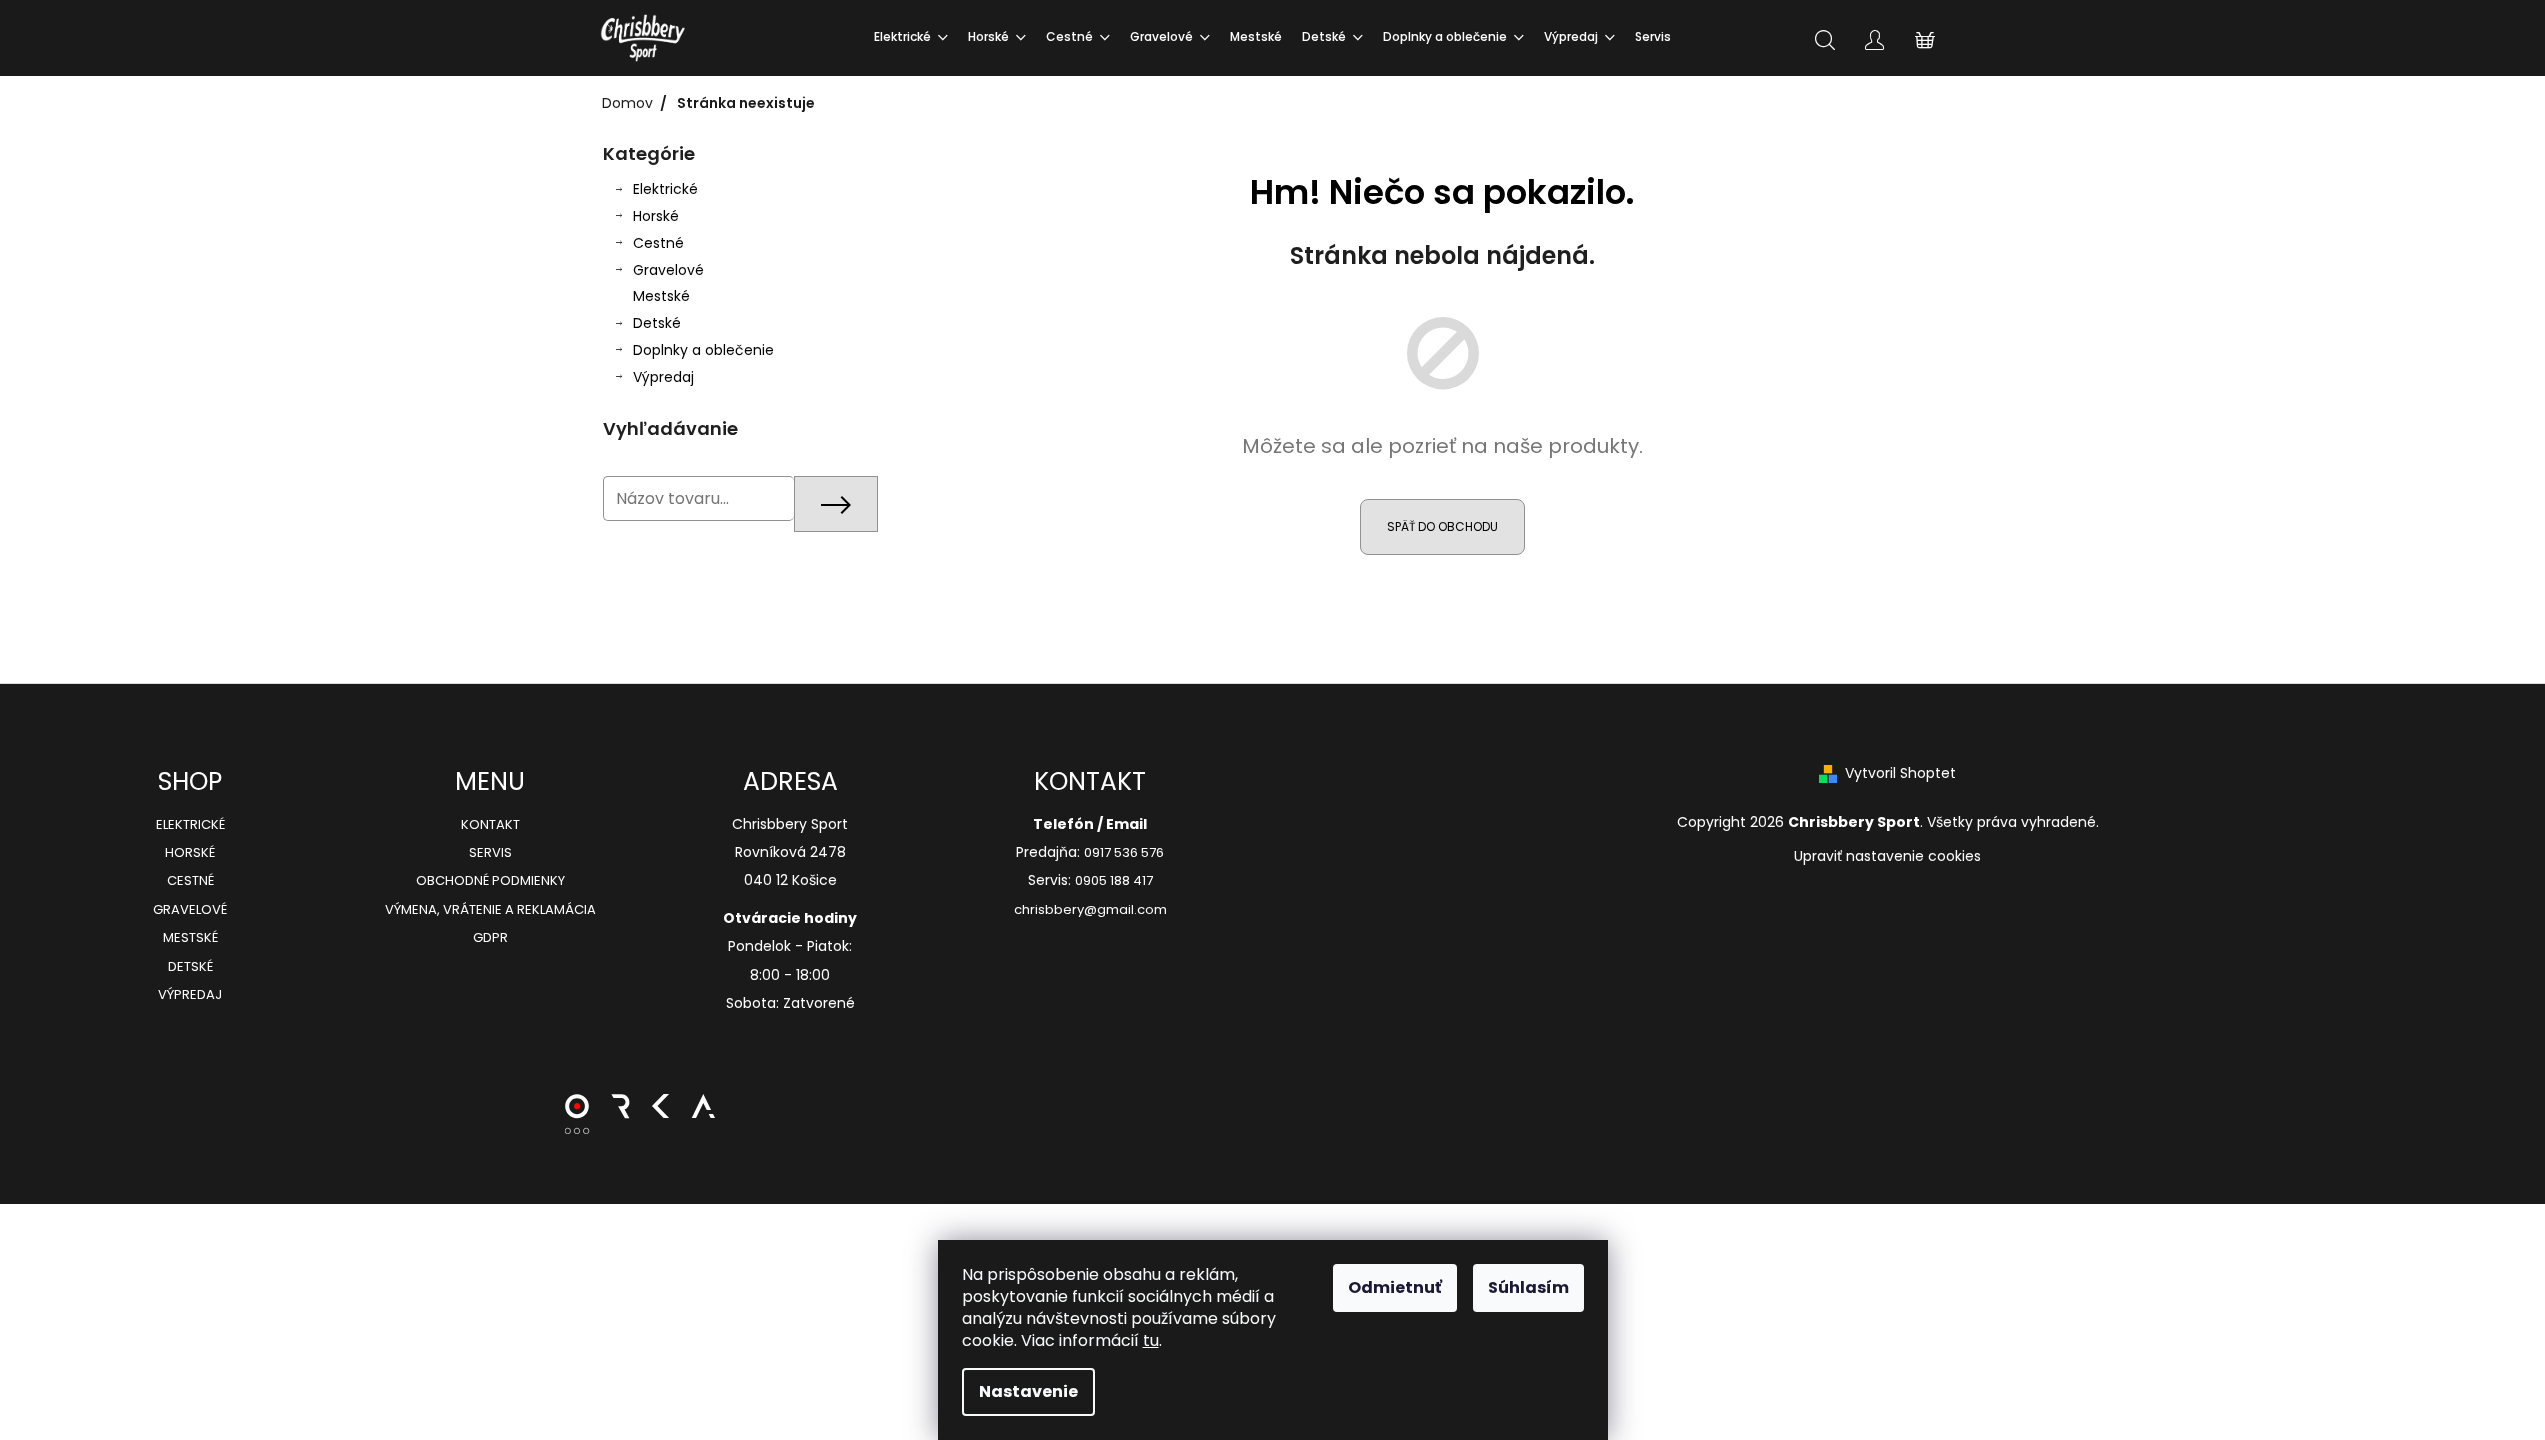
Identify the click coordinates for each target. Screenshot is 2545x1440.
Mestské (661, 296)
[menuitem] (911, 38)
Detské (657, 323)
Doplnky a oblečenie (703, 350)
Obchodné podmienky (490, 881)
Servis (490, 853)
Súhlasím (1528, 1287)
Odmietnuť (1395, 1287)
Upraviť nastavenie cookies (1887, 856)
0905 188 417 (1114, 881)
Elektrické (665, 189)
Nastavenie (1028, 1391)
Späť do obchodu (1442, 526)
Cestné (658, 243)
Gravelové (668, 270)
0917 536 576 (1124, 853)
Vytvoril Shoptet (1900, 773)
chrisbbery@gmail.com (1090, 910)
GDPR (490, 938)
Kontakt (490, 825)
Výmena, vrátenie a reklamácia (490, 910)
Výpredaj (663, 377)
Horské (656, 216)
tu (1151, 1340)
